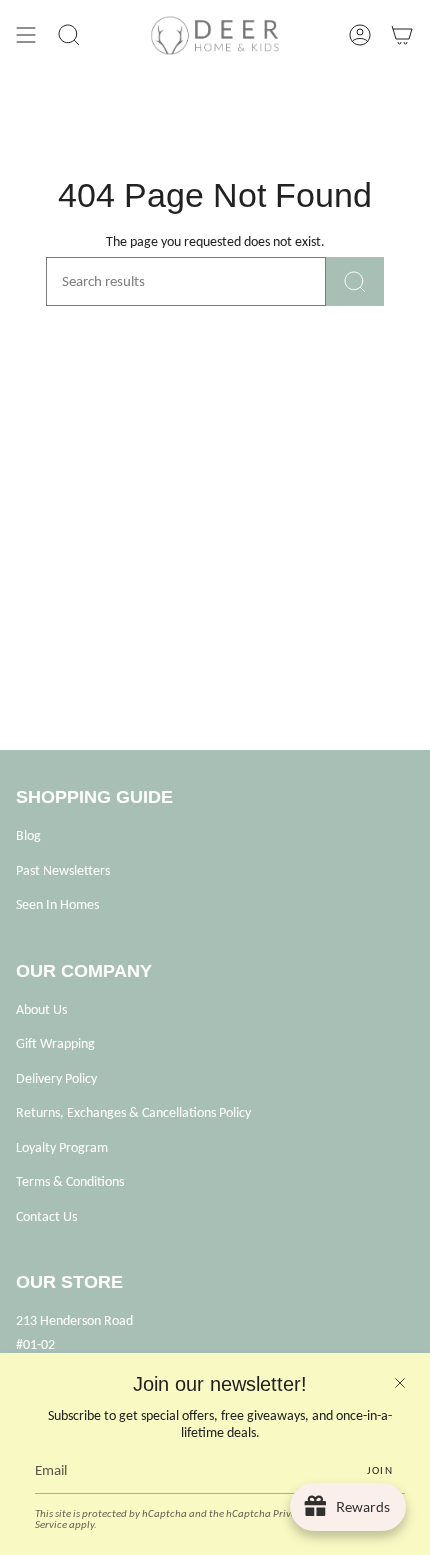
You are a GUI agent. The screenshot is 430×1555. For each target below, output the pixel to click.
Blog (28, 835)
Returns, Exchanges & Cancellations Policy (133, 1112)
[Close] (400, 1383)
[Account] (360, 35)
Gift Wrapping (55, 1043)
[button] (69, 35)
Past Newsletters (63, 870)
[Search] (355, 281)
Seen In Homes (57, 904)
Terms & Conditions (70, 1181)
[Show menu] (26, 35)
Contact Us (46, 1216)
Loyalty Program (62, 1147)
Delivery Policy (56, 1078)
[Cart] (402, 35)
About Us (41, 1009)
